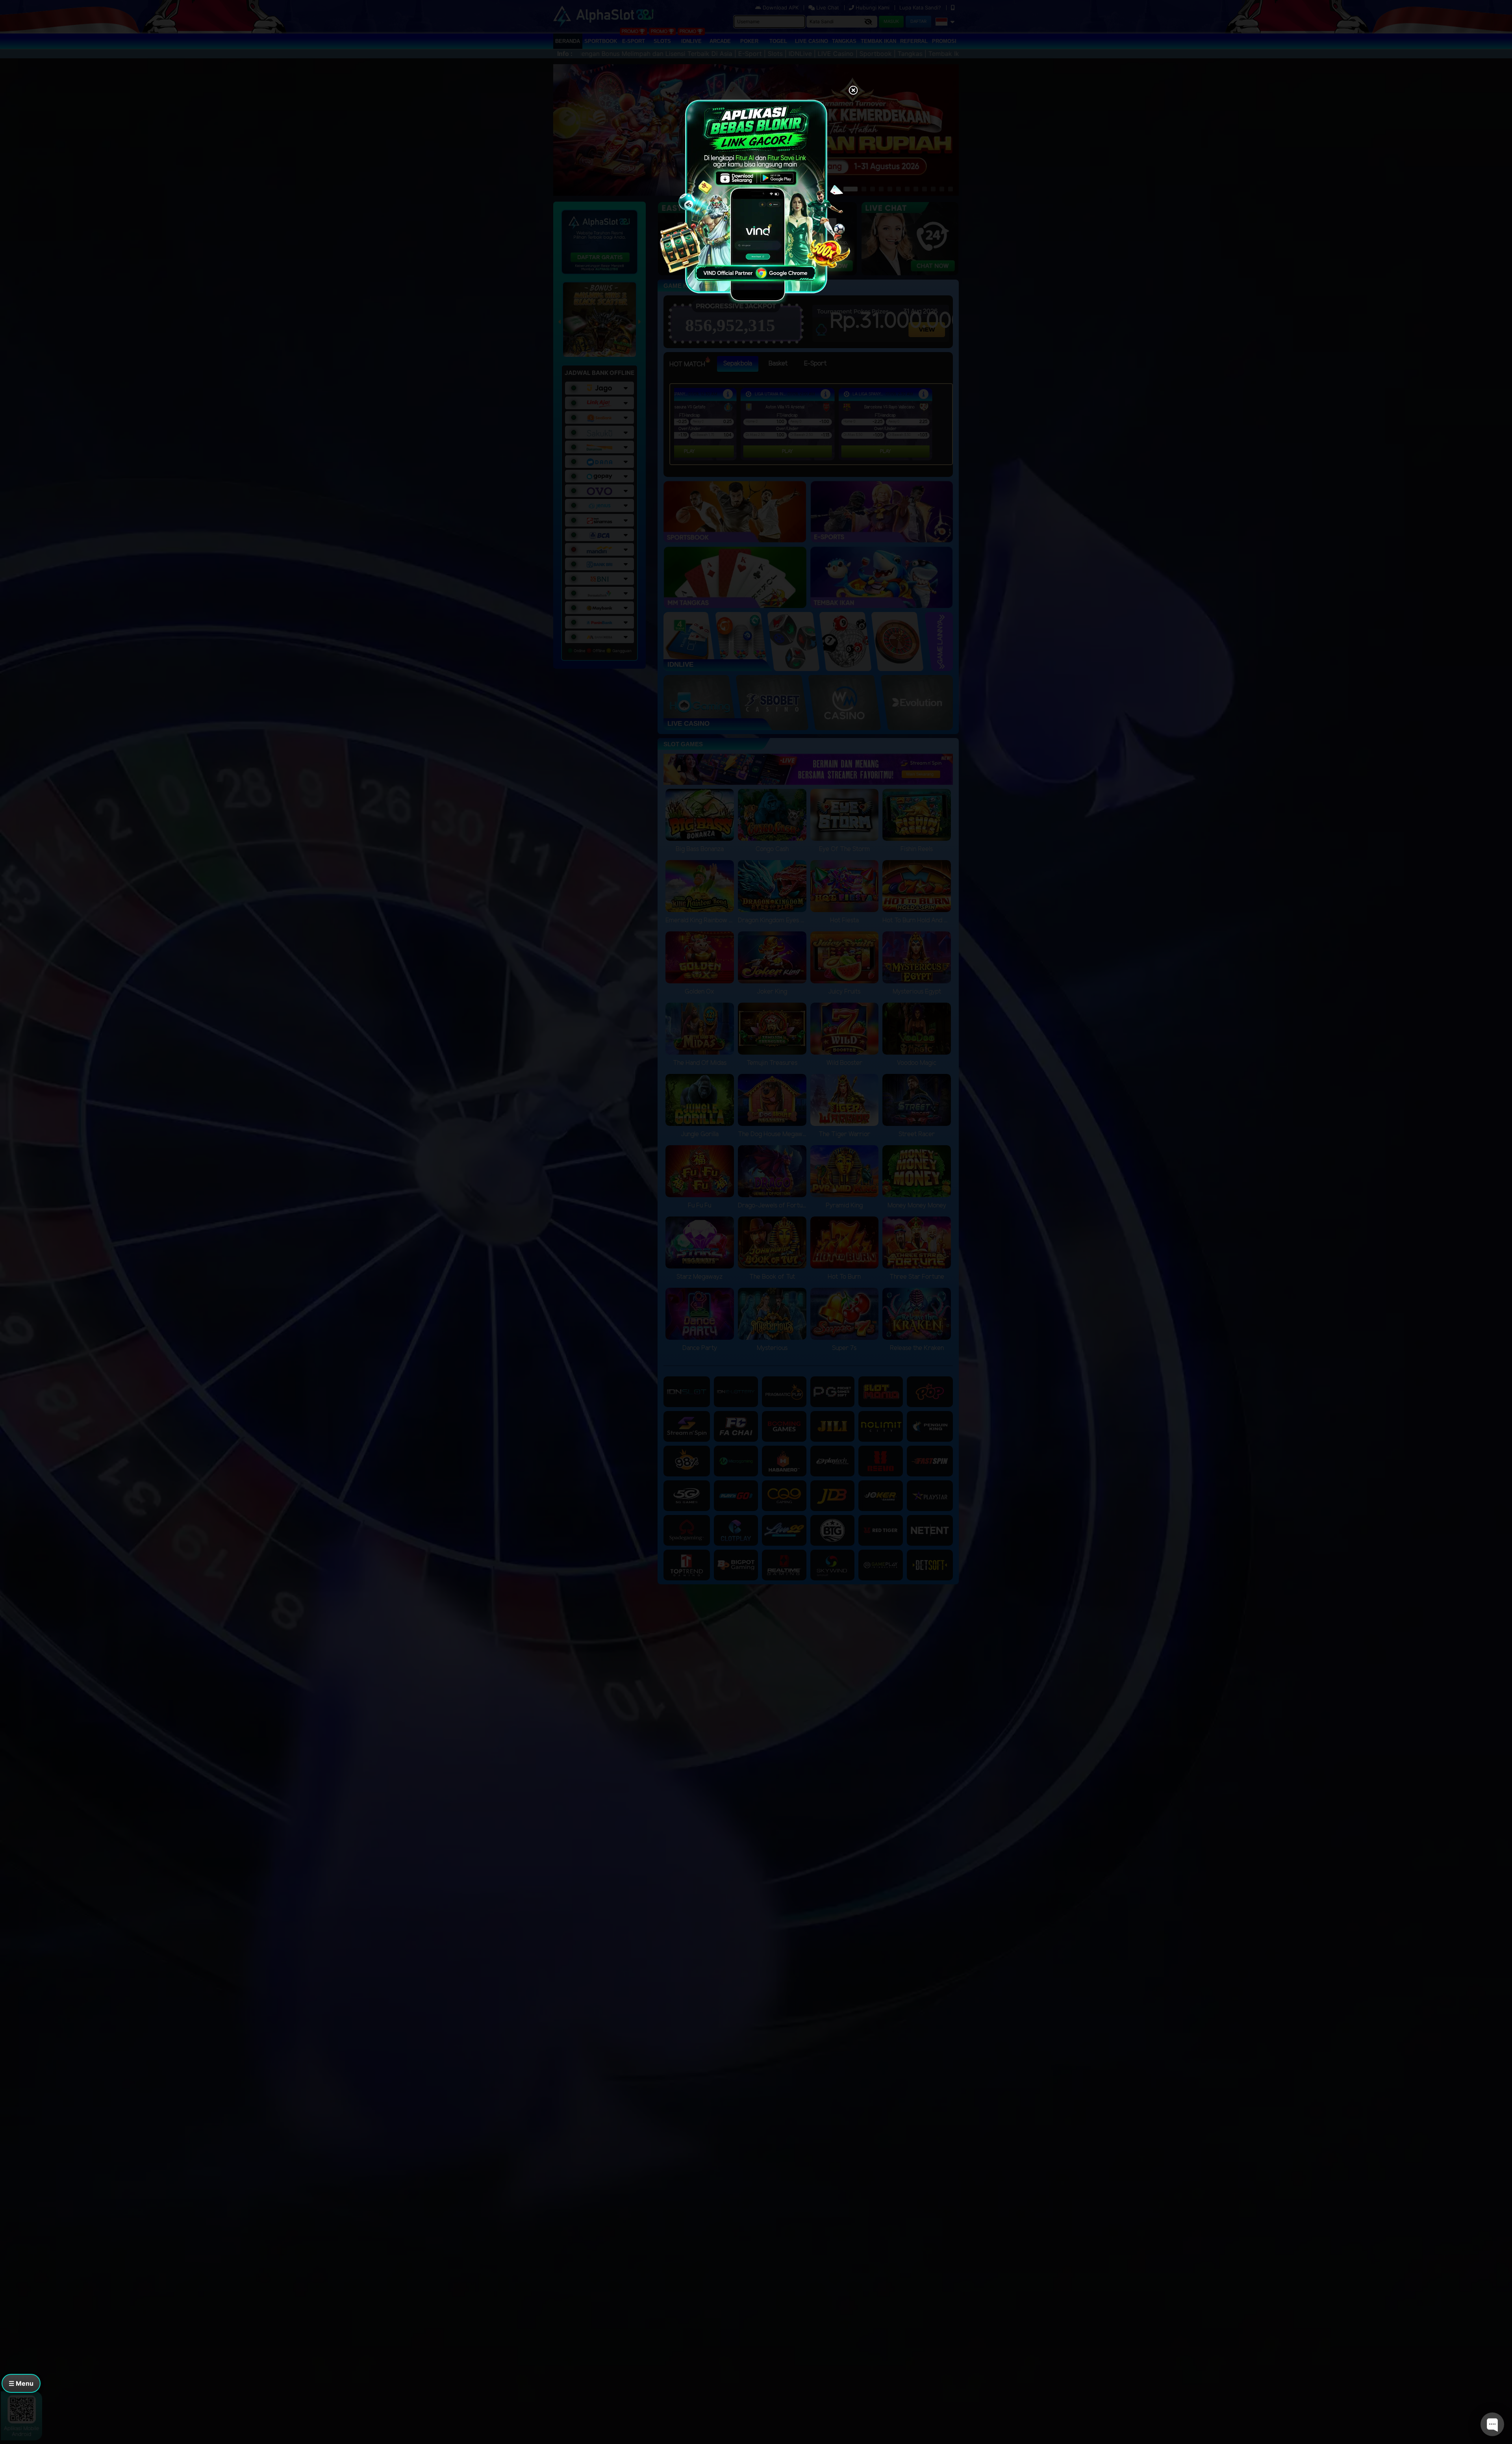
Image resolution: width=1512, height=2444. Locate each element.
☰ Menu (21, 2383)
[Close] (853, 91)
